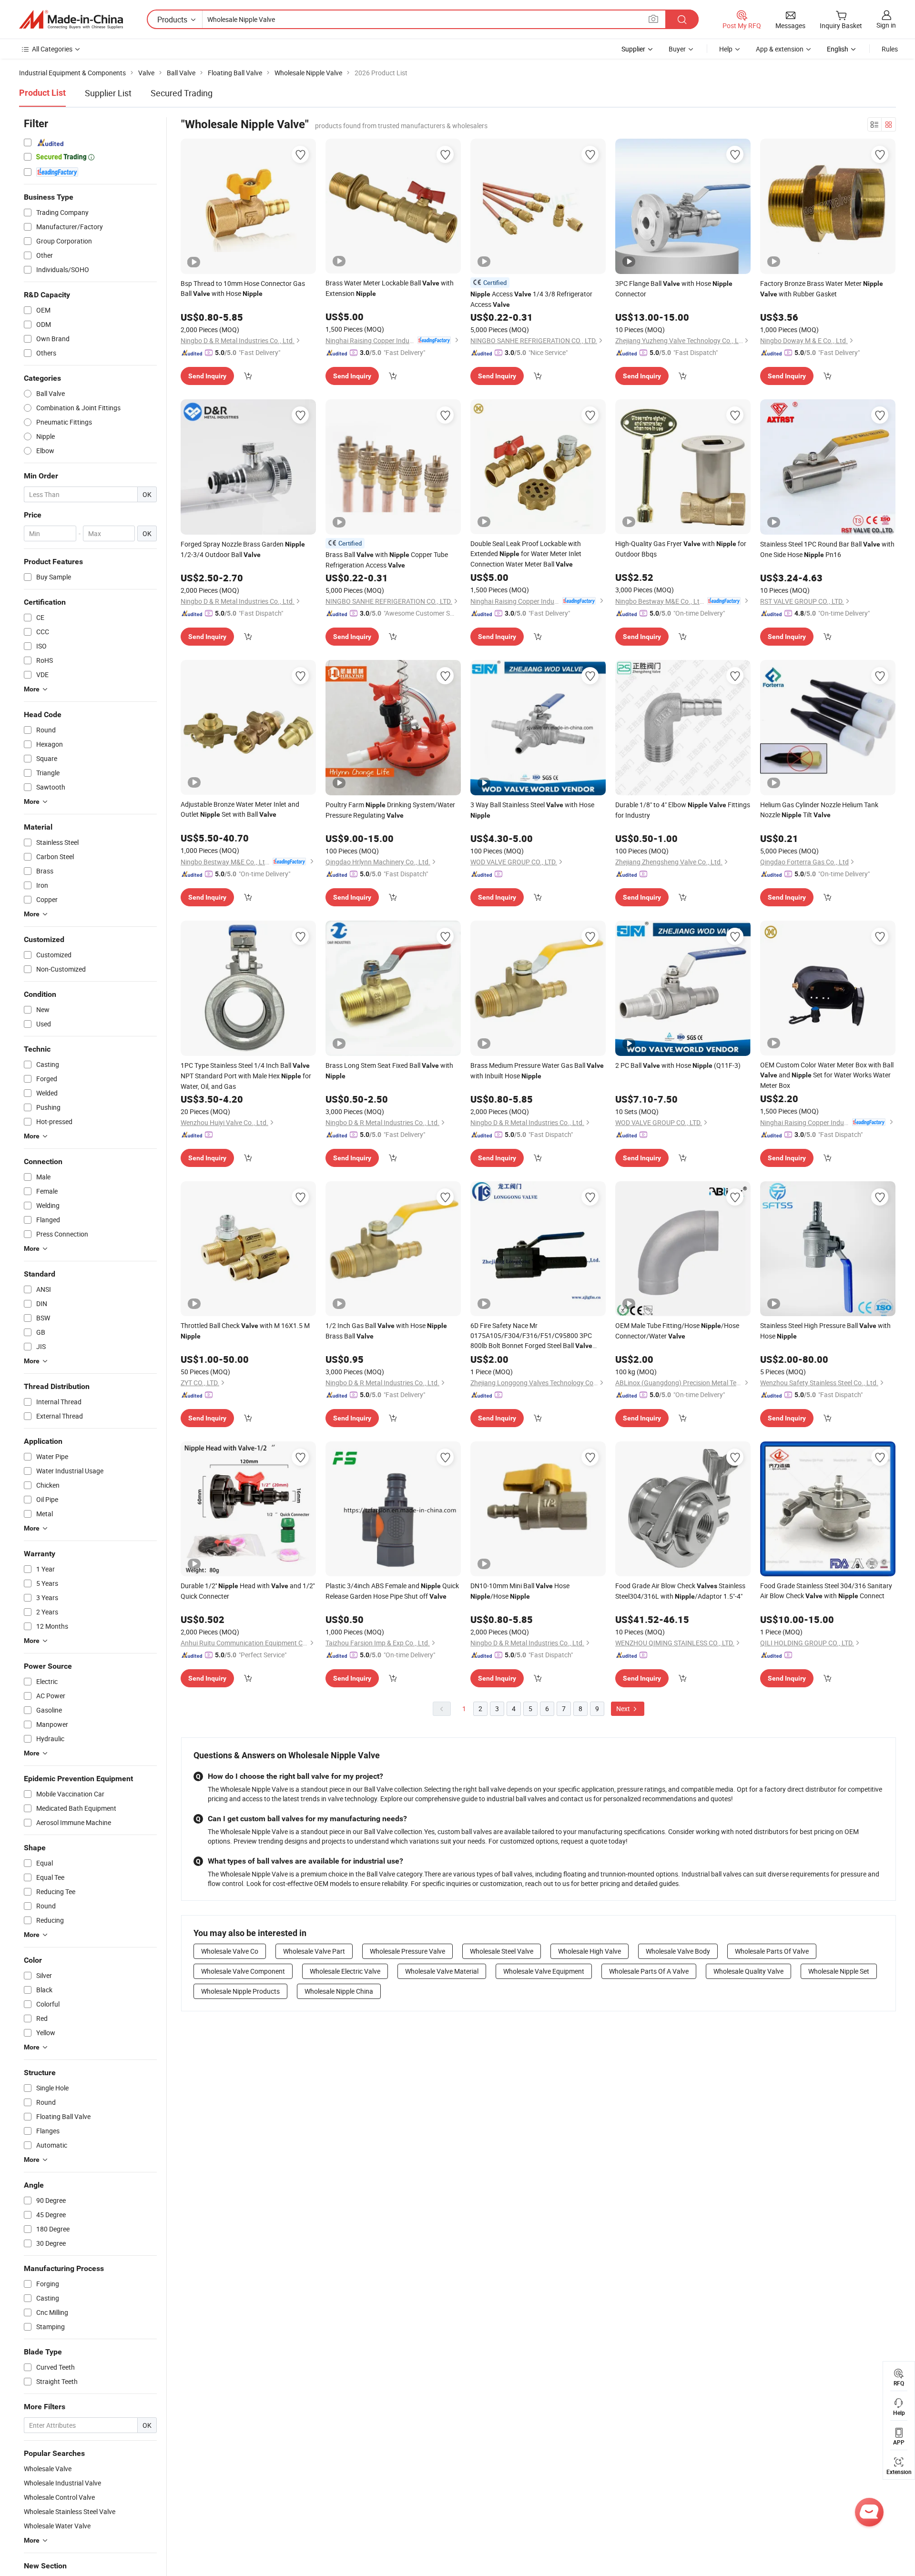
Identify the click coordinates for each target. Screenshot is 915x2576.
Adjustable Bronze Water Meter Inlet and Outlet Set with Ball (240, 809)
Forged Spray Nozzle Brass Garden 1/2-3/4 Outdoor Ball (243, 549)
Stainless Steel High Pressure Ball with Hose (825, 1331)
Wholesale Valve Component (243, 1971)
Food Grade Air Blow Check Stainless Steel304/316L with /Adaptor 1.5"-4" (680, 1591)
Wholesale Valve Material (442, 1971)
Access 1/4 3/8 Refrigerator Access (531, 299)
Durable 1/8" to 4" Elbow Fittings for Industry (683, 810)
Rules (890, 49)
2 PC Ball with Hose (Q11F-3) (678, 1065)
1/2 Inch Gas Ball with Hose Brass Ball (386, 1331)
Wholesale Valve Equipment (544, 1971)
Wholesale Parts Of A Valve (649, 1971)
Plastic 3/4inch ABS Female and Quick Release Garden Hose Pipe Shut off (392, 1591)
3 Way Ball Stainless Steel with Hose (532, 810)
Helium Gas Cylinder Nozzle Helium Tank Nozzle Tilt (819, 810)
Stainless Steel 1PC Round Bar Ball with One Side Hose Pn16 (827, 549)
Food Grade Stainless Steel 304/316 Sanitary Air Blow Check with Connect (826, 1591)
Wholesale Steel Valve (502, 1951)
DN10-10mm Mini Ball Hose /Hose (520, 1591)
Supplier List (108, 93)
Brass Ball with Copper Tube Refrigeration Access (387, 560)
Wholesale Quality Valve (748, 1971)
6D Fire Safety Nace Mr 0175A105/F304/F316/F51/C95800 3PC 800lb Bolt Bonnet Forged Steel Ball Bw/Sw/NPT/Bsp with (531, 1336)
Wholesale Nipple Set (839, 1971)
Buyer (677, 49)
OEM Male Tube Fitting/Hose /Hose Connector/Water (677, 1331)
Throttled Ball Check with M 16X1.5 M (245, 1330)
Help (726, 49)
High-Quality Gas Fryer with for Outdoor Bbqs (681, 549)
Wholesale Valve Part (314, 1951)
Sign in (886, 25)
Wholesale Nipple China (339, 1991)
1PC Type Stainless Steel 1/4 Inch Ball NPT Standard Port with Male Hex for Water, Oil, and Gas (246, 1076)
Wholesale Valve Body (678, 1951)
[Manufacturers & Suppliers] (71, 20)
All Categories (52, 49)
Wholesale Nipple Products (240, 1991)
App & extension (780, 49)
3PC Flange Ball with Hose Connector (674, 289)
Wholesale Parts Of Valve (772, 1951)
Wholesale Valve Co (230, 1951)
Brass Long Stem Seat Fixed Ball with (389, 1070)
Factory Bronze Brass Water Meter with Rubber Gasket (822, 289)
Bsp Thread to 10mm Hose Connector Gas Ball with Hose (243, 288)
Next (624, 1709)
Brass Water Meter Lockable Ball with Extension (390, 288)
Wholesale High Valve (590, 1951)
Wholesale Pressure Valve (407, 1951)
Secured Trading (182, 93)
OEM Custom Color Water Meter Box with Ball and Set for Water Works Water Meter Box (827, 1075)
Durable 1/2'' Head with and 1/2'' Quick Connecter (248, 1591)
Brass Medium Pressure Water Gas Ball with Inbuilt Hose (537, 1070)
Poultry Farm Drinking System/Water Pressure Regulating (390, 810)
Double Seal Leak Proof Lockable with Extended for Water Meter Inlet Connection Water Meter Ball (526, 554)
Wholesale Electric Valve (345, 1971)
